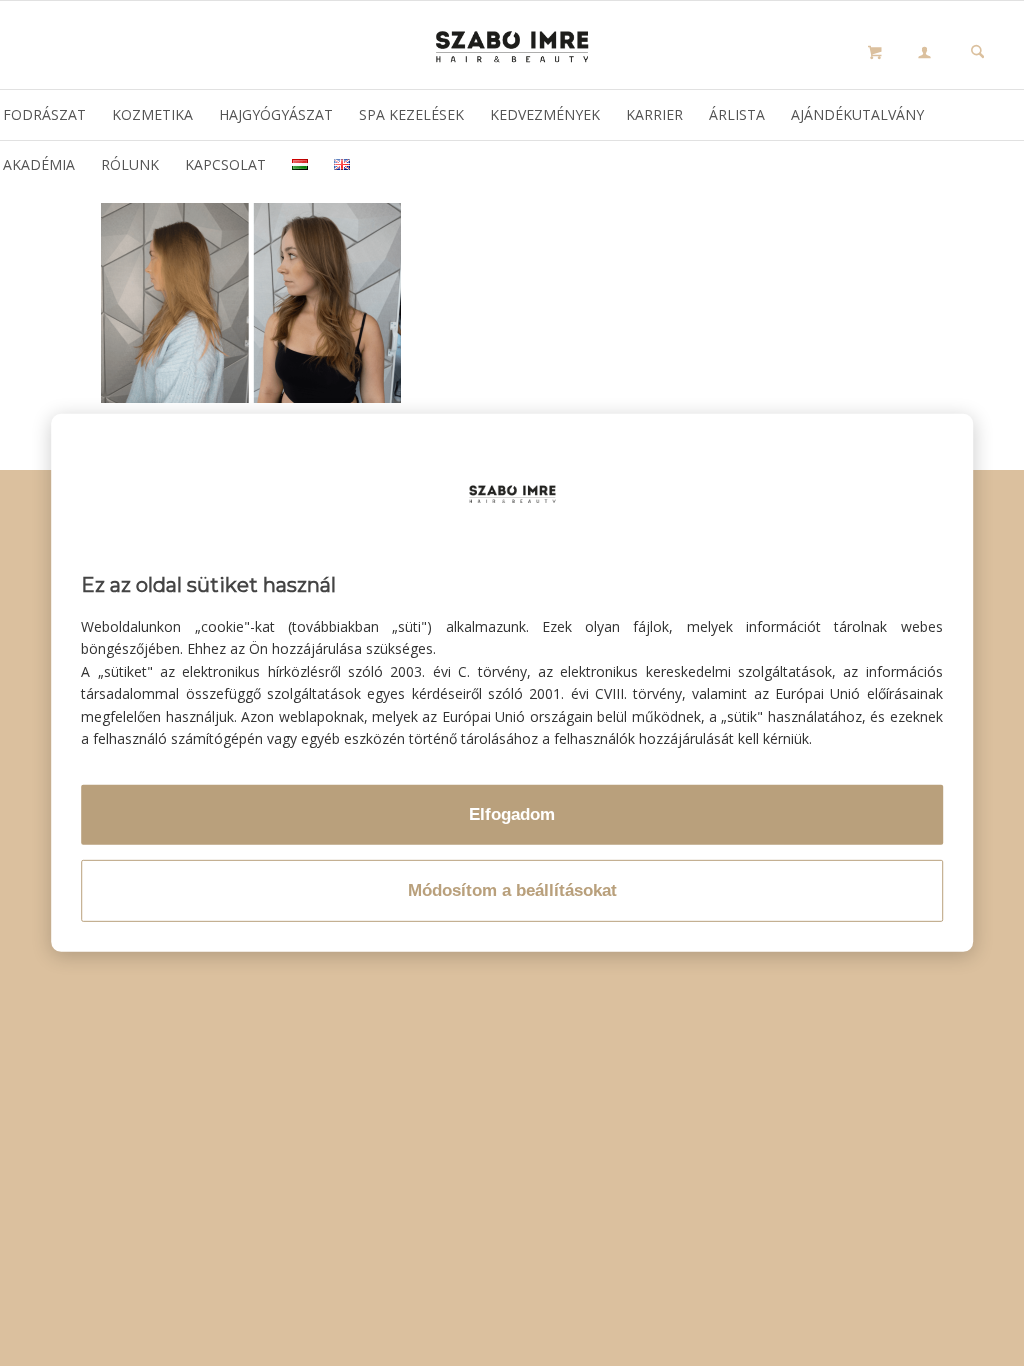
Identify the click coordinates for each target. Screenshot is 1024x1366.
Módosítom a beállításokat (512, 890)
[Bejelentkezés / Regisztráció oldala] (924, 54)
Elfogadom (512, 814)
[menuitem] (924, 55)
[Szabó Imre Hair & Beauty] (512, 45)
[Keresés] (977, 53)
